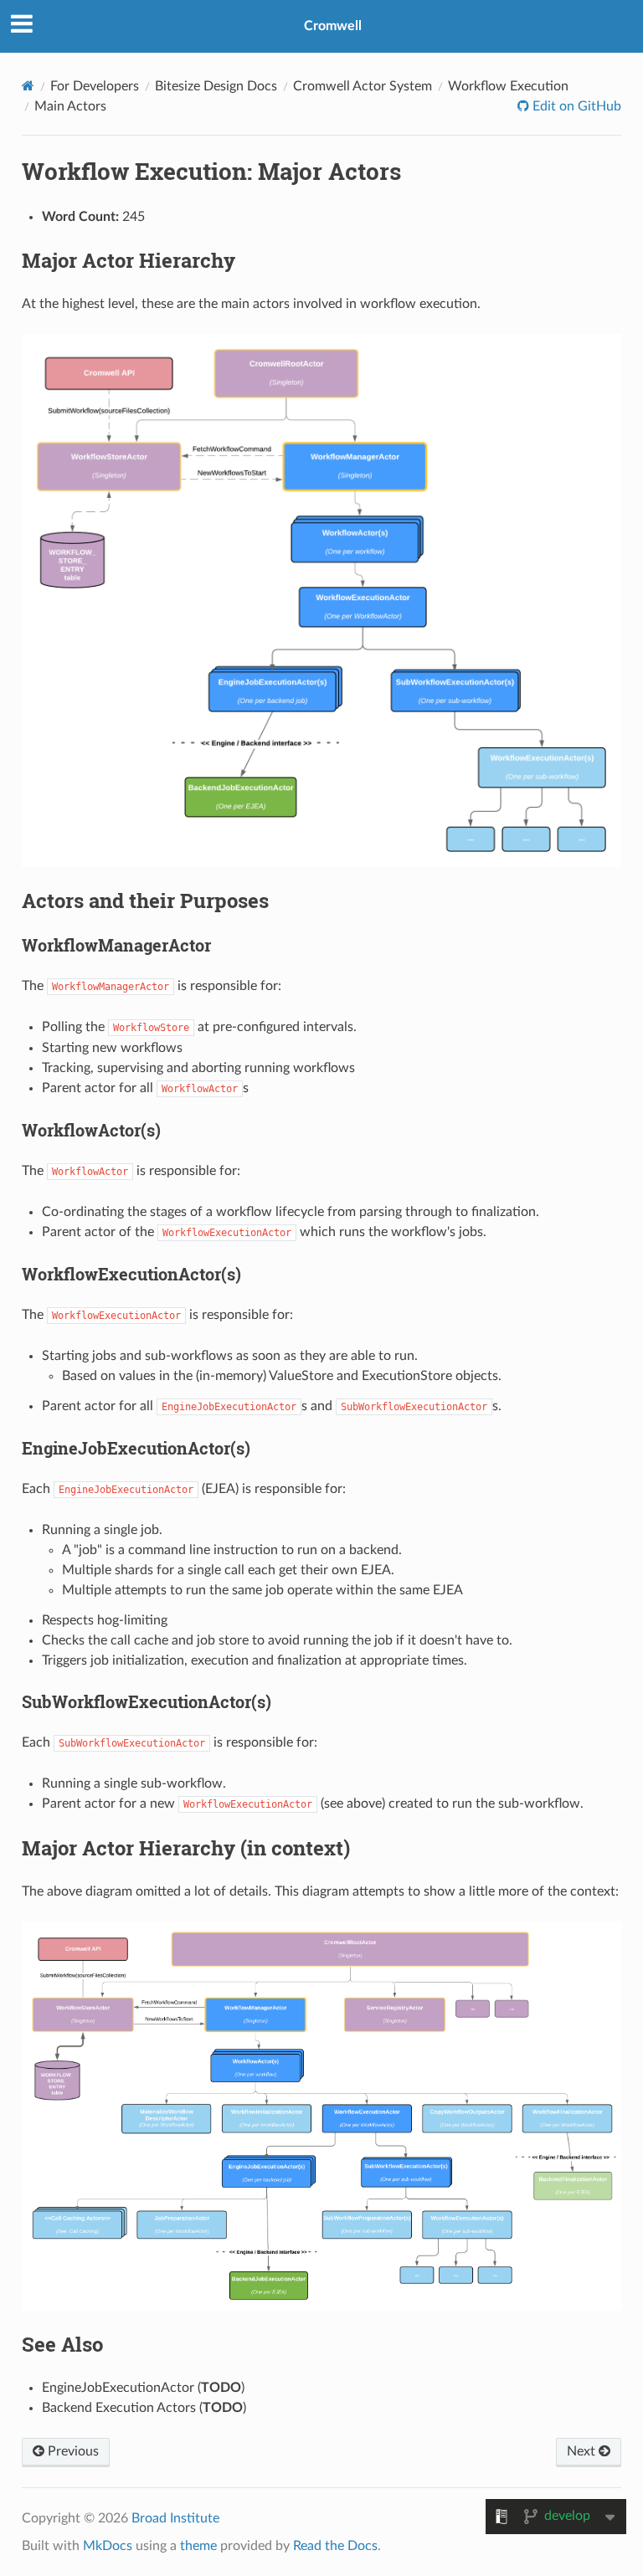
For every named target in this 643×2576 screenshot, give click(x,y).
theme (198, 2546)
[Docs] (28, 86)
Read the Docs (335, 2546)
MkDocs (108, 2546)
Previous (72, 2451)
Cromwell (333, 26)
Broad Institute (175, 2518)
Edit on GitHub (575, 106)
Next (583, 2451)
